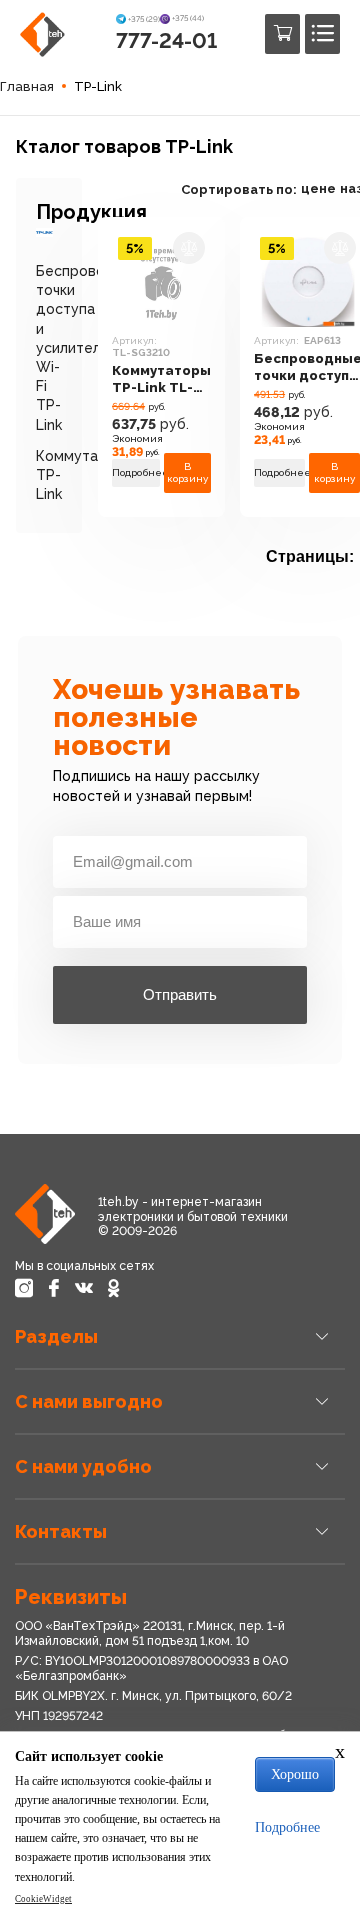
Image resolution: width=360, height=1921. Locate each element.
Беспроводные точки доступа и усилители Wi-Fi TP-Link (89, 348)
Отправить (180, 994)
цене (318, 188)
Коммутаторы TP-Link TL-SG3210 (161, 379)
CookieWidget (43, 1899)
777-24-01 (166, 40)
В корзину (187, 472)
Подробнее (136, 472)
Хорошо (295, 1774)
